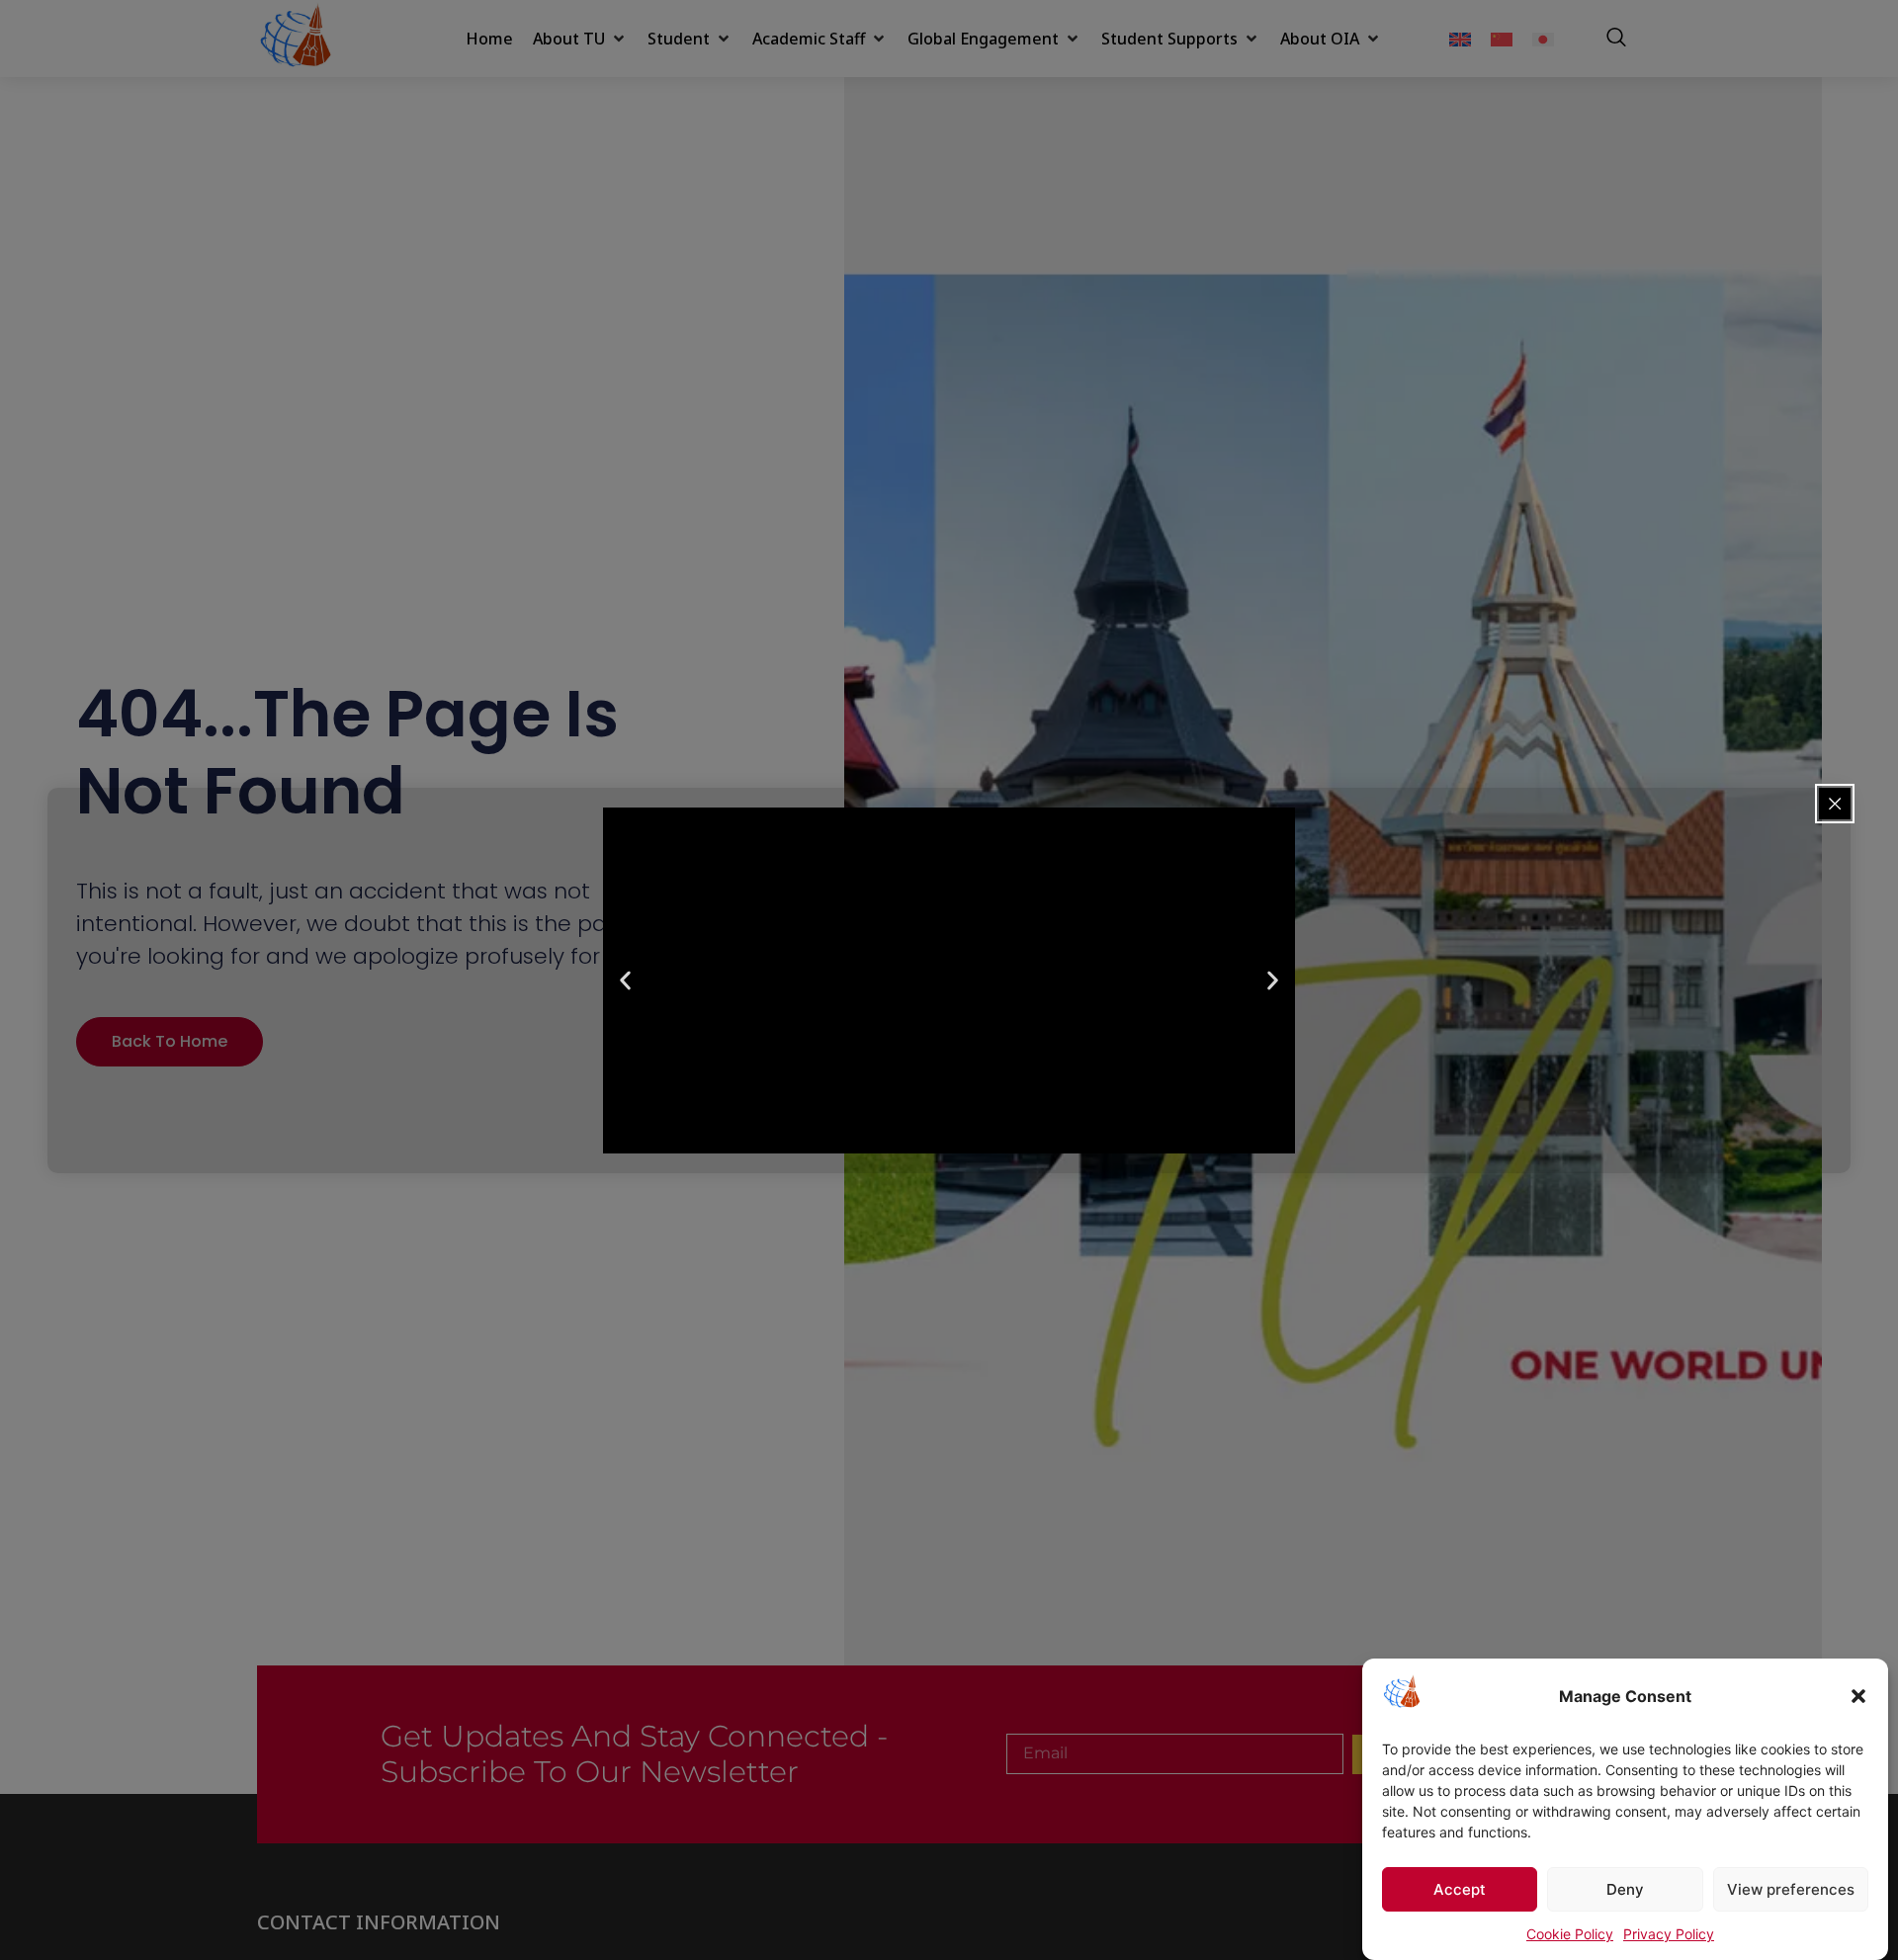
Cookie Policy (1570, 1934)
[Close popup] (1835, 804)
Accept (1460, 1889)
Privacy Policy (1669, 1934)
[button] (1858, 1696)
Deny (1625, 1889)
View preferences (1791, 1889)
